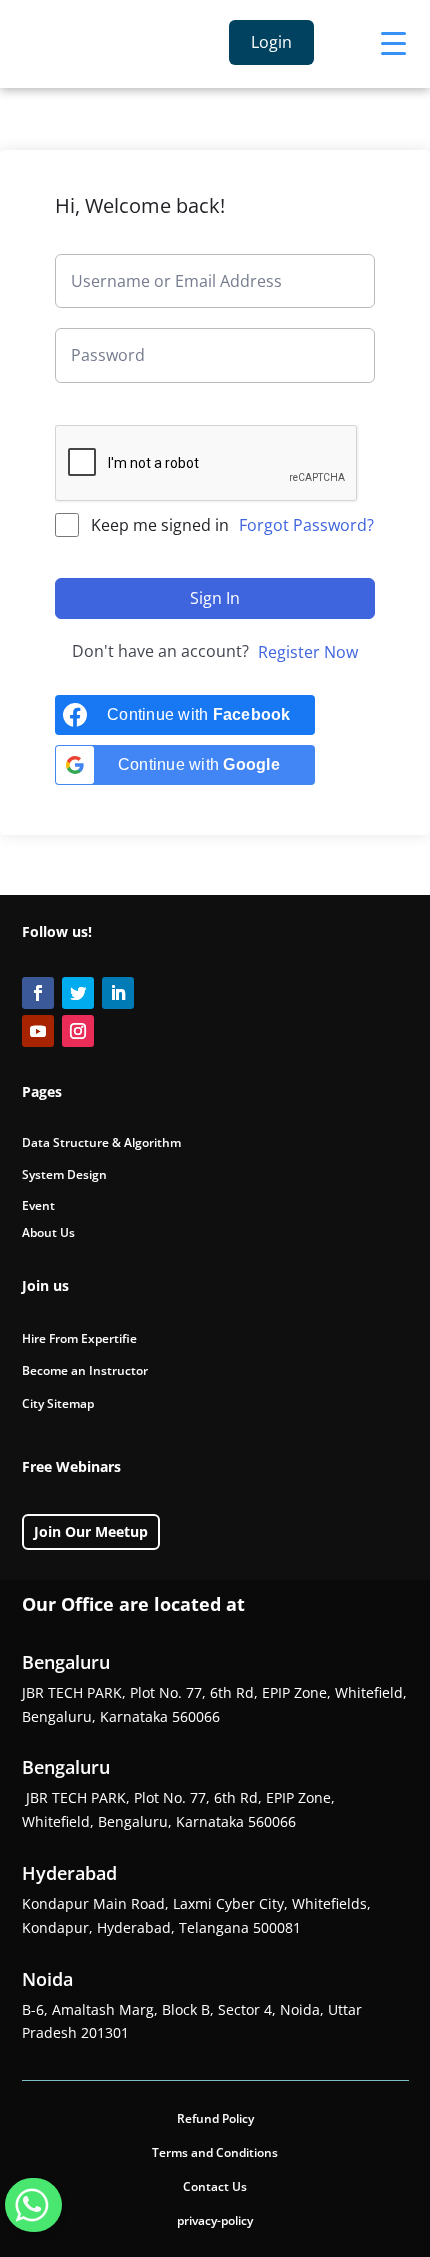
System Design (64, 1174)
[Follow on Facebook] (38, 993)
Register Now (308, 652)
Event (38, 1205)
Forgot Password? (306, 525)
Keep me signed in (160, 525)
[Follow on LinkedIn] (118, 993)
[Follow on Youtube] (38, 1031)
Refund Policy (215, 2118)
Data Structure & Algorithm (101, 1142)
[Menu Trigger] (393, 42)
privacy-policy (215, 2220)
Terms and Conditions (215, 2152)
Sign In (215, 598)
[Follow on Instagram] (78, 1031)
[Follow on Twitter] (78, 993)
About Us (48, 1232)
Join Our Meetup (91, 1531)
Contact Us (215, 2186)
